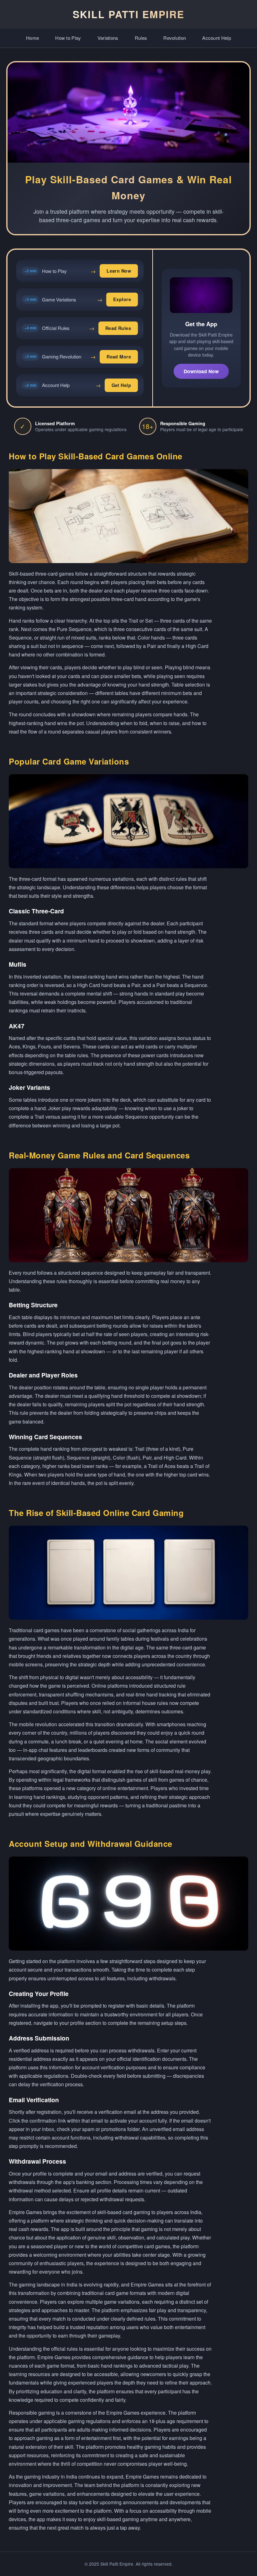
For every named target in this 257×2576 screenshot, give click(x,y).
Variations (108, 38)
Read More (119, 357)
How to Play (68, 38)
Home (32, 38)
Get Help (121, 385)
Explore (122, 299)
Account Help (217, 38)
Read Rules (118, 328)
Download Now (201, 371)
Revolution (175, 38)
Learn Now (119, 271)
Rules (141, 38)
